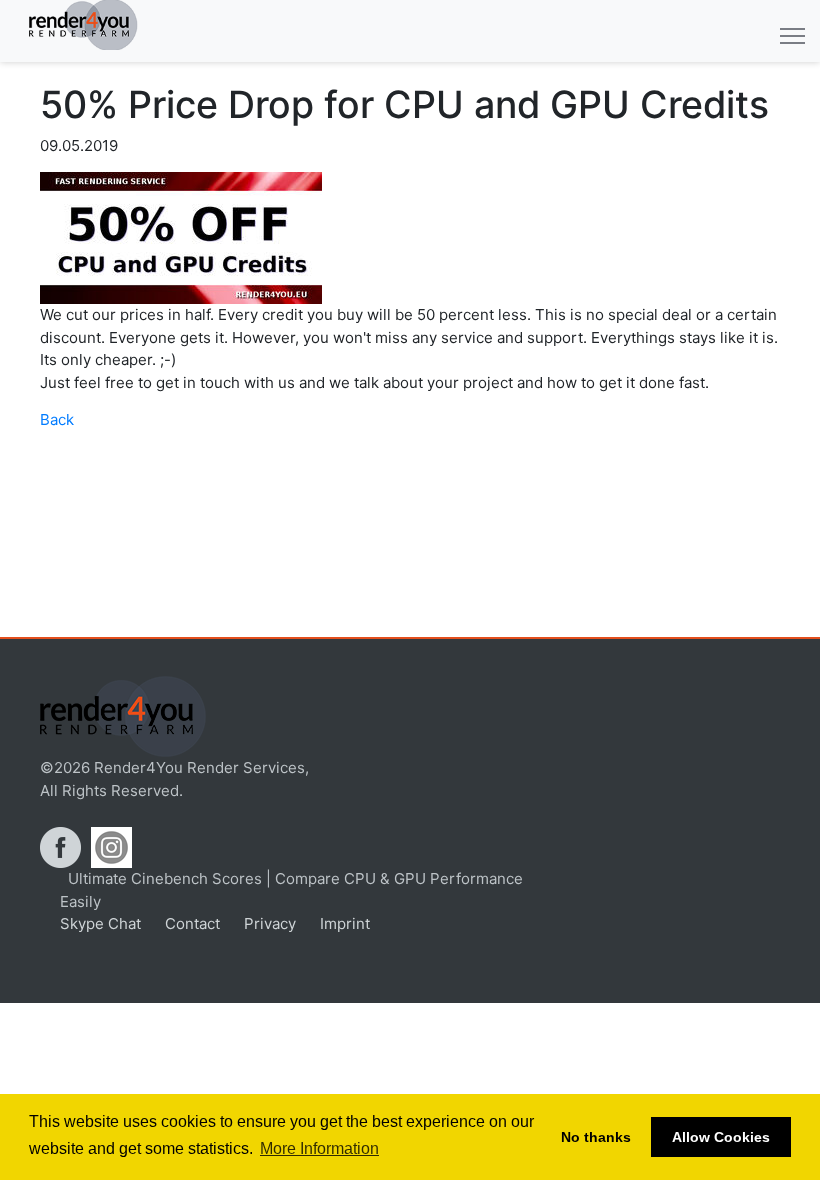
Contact (190, 923)
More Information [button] (319, 1148)
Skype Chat (100, 923)
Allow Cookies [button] (721, 1137)
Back (57, 419)
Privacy (268, 923)
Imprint (343, 923)
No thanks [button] (596, 1137)
